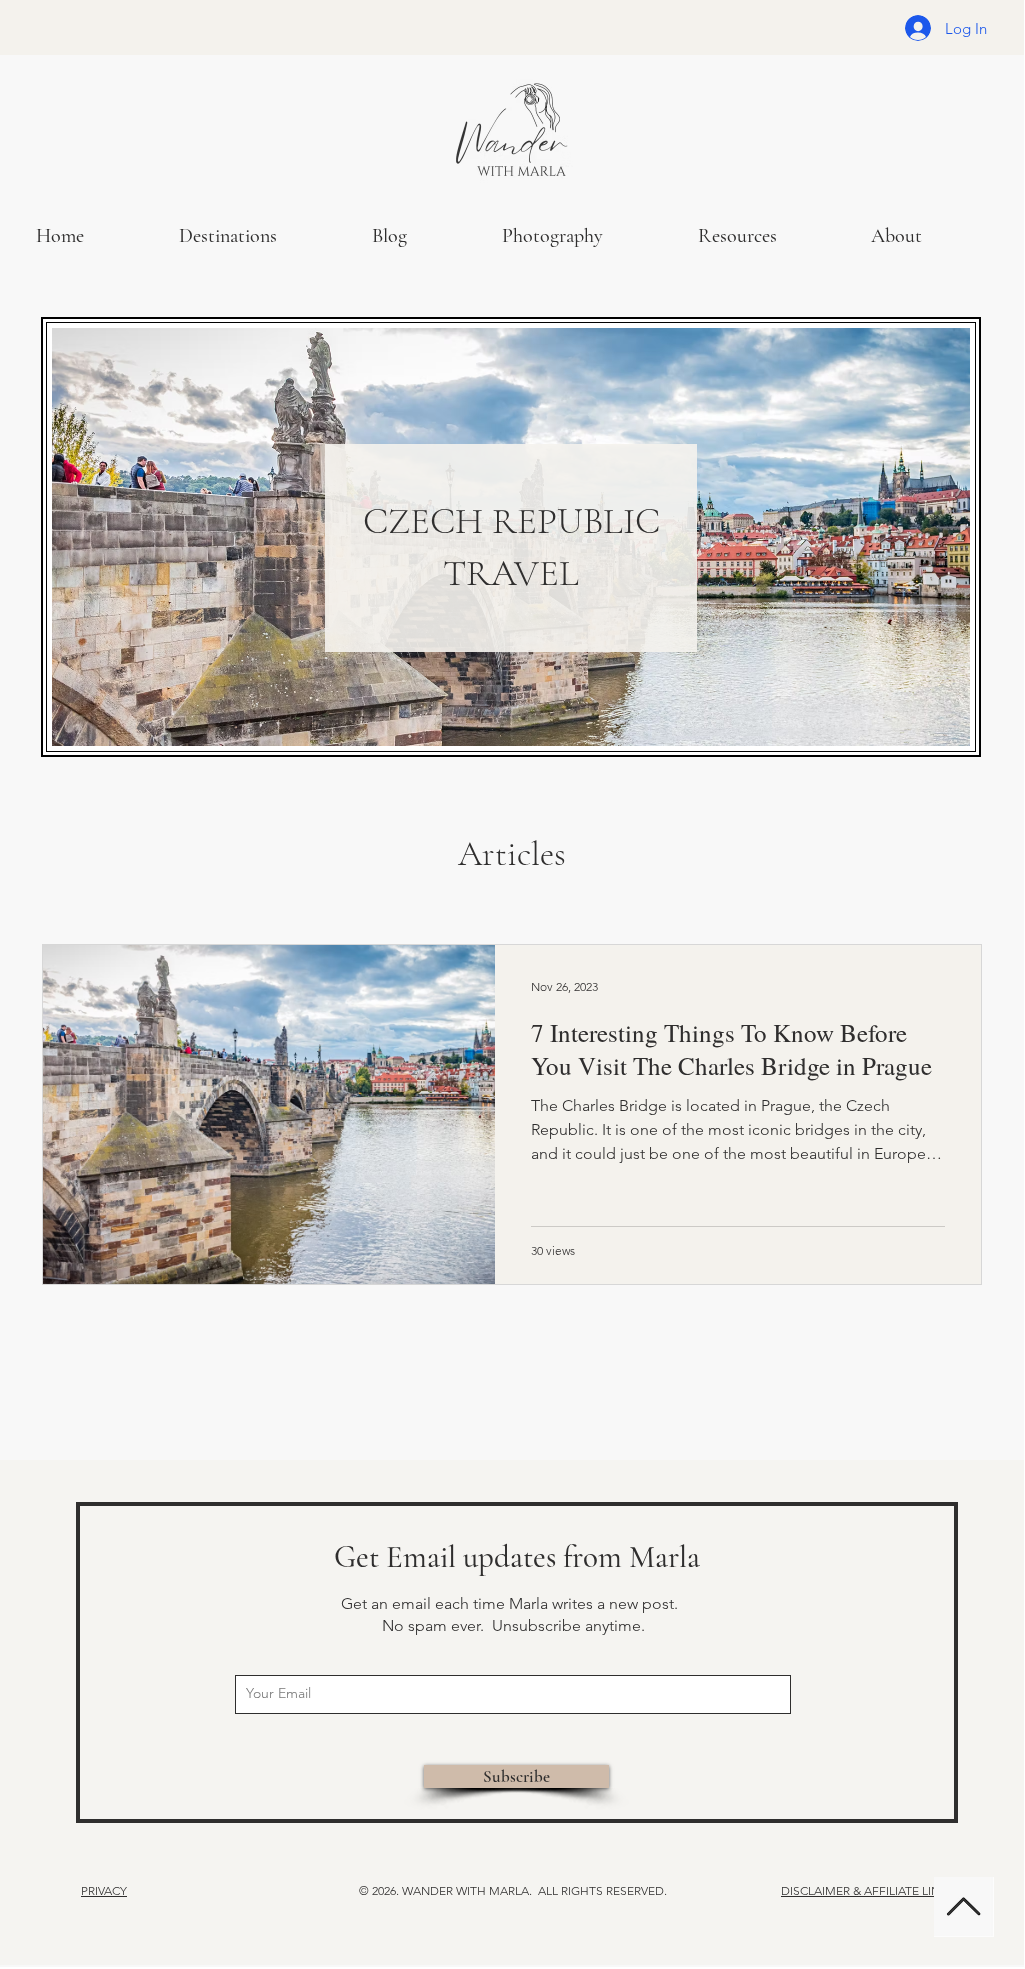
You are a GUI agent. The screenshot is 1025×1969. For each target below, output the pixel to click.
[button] (585, 236)
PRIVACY (104, 1890)
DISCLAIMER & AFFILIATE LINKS (867, 1890)
